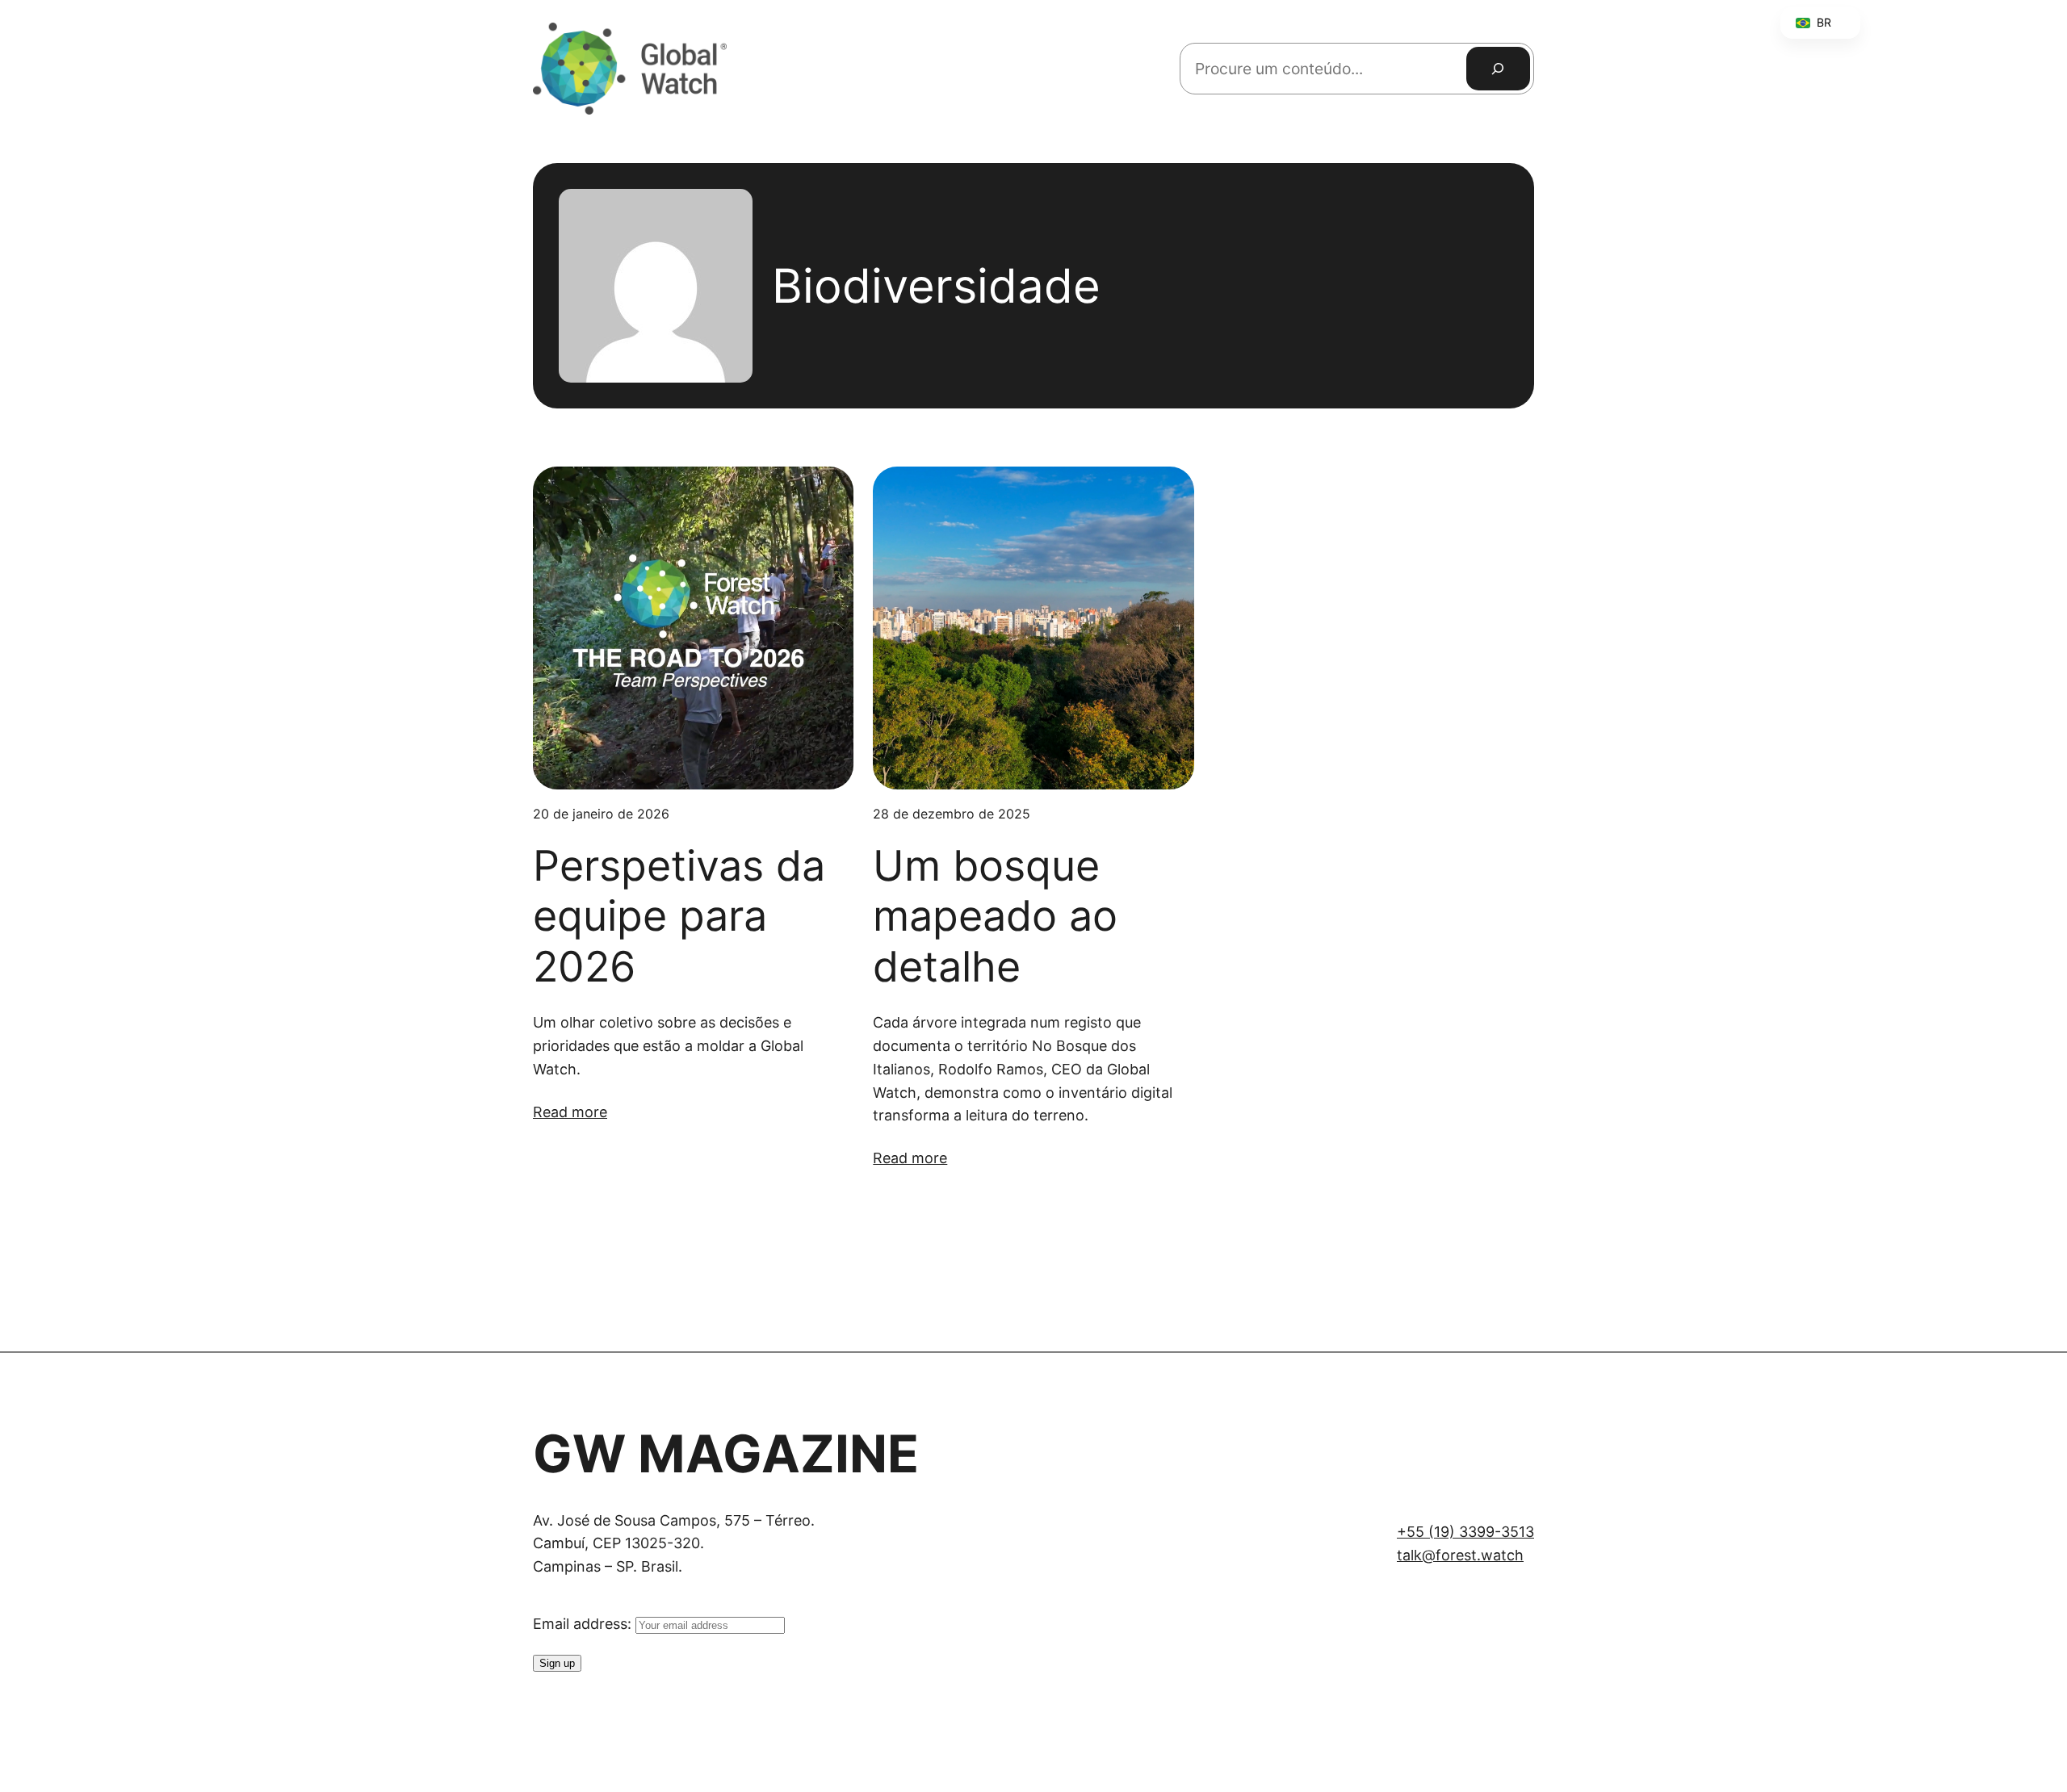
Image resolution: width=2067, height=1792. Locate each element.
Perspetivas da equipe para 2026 (679, 917)
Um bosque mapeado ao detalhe (995, 917)
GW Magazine (726, 1453)
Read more (570, 1112)
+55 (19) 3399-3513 (1465, 1532)
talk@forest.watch (1460, 1555)
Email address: (584, 1624)
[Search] (1498, 69)
